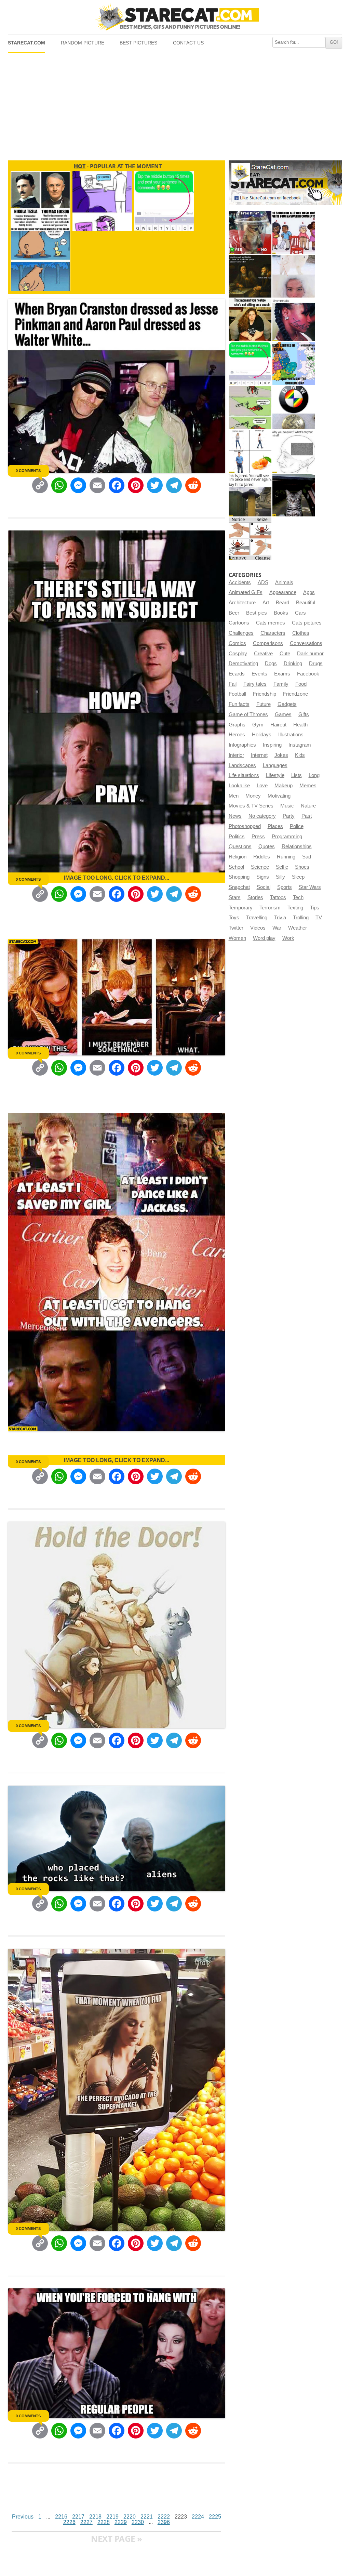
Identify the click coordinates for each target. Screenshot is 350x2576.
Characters (273, 633)
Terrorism (270, 908)
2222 (164, 2517)
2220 (130, 2517)
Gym (258, 725)
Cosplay (238, 654)
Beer (234, 613)
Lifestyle (275, 775)
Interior (236, 755)
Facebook (308, 674)
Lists (297, 775)
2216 (61, 2517)
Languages (275, 765)
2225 (215, 2517)
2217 (78, 2517)
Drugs (316, 663)
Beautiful (306, 603)
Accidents (240, 582)
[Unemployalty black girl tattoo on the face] (294, 320)
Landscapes (242, 765)
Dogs (271, 663)
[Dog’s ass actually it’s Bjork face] (294, 276)
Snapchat (239, 887)
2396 (164, 2522)
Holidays (262, 735)
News (235, 816)
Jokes (281, 755)
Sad (307, 857)
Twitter (236, 928)
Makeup (284, 786)
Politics (237, 837)
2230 (138, 2522)
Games (283, 714)
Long (314, 775)
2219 (112, 2517)
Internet (259, 755)
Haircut (278, 725)
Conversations (306, 643)
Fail (233, 684)
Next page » (117, 2539)
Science (260, 867)
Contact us (188, 43)
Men (234, 796)
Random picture (83, 43)
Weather (298, 928)
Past (307, 816)
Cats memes (271, 623)
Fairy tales (255, 684)
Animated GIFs (246, 592)
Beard (282, 603)
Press (258, 837)
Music (287, 806)
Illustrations (291, 735)
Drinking (293, 663)
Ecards (237, 674)
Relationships (297, 846)
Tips (315, 908)
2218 (95, 2517)
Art (266, 603)
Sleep (298, 877)
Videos (258, 928)
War (277, 928)
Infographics (242, 745)
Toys (234, 918)
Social (264, 887)
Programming (287, 837)
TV (319, 918)
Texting (295, 908)
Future (264, 704)
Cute (285, 654)
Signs (263, 877)
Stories (255, 897)
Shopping (239, 877)
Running (286, 857)
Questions (240, 846)
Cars (300, 613)
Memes (308, 786)
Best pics (257, 613)
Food (301, 684)
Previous (23, 2517)
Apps (309, 592)
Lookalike (239, 786)
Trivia (280, 918)
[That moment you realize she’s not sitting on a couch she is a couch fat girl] (250, 320)
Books (281, 613)
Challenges (241, 633)
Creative (263, 654)
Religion (238, 857)
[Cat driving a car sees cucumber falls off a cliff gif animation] (294, 495)
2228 (104, 2522)
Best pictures (138, 43)
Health (300, 725)
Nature (308, 806)
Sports (285, 887)
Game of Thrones (248, 714)
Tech (298, 897)
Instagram (300, 745)
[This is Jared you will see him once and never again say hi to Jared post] (250, 495)
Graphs (237, 725)
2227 (86, 2522)
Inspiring (272, 745)
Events (259, 674)
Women (237, 938)
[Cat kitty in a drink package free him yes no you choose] (250, 232)
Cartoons (239, 623)
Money (253, 796)
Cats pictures (307, 623)
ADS (263, 582)
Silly (280, 877)
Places (275, 826)
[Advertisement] (175, 104)
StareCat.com (26, 43)
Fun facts (239, 704)
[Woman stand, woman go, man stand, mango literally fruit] (250, 451)
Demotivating (243, 663)
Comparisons (268, 643)
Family (281, 684)
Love (262, 786)
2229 (121, 2522)
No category (262, 816)
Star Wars (310, 887)
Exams (282, 674)
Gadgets (287, 704)
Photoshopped (245, 826)
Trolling (301, 918)
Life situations (244, 775)
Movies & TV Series (251, 806)
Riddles (262, 857)
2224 (198, 2517)
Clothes (301, 633)
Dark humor (310, 654)
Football (237, 694)
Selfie (282, 867)
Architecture (242, 603)
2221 (147, 2517)
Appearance (283, 592)
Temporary (241, 908)
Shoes (302, 867)
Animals (284, 582)
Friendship (265, 694)
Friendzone (295, 694)
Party (289, 816)
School (236, 867)
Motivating (279, 796)
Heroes (237, 735)
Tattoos (278, 897)
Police (297, 826)
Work (288, 938)
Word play (264, 938)
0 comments (28, 471)
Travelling (257, 918)
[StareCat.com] (175, 17)
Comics (237, 643)
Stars (235, 897)
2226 (69, 2522)
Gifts (304, 714)
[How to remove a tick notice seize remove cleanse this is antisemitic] (250, 539)
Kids (300, 755)
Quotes (267, 846)
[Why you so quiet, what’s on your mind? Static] (294, 451)
